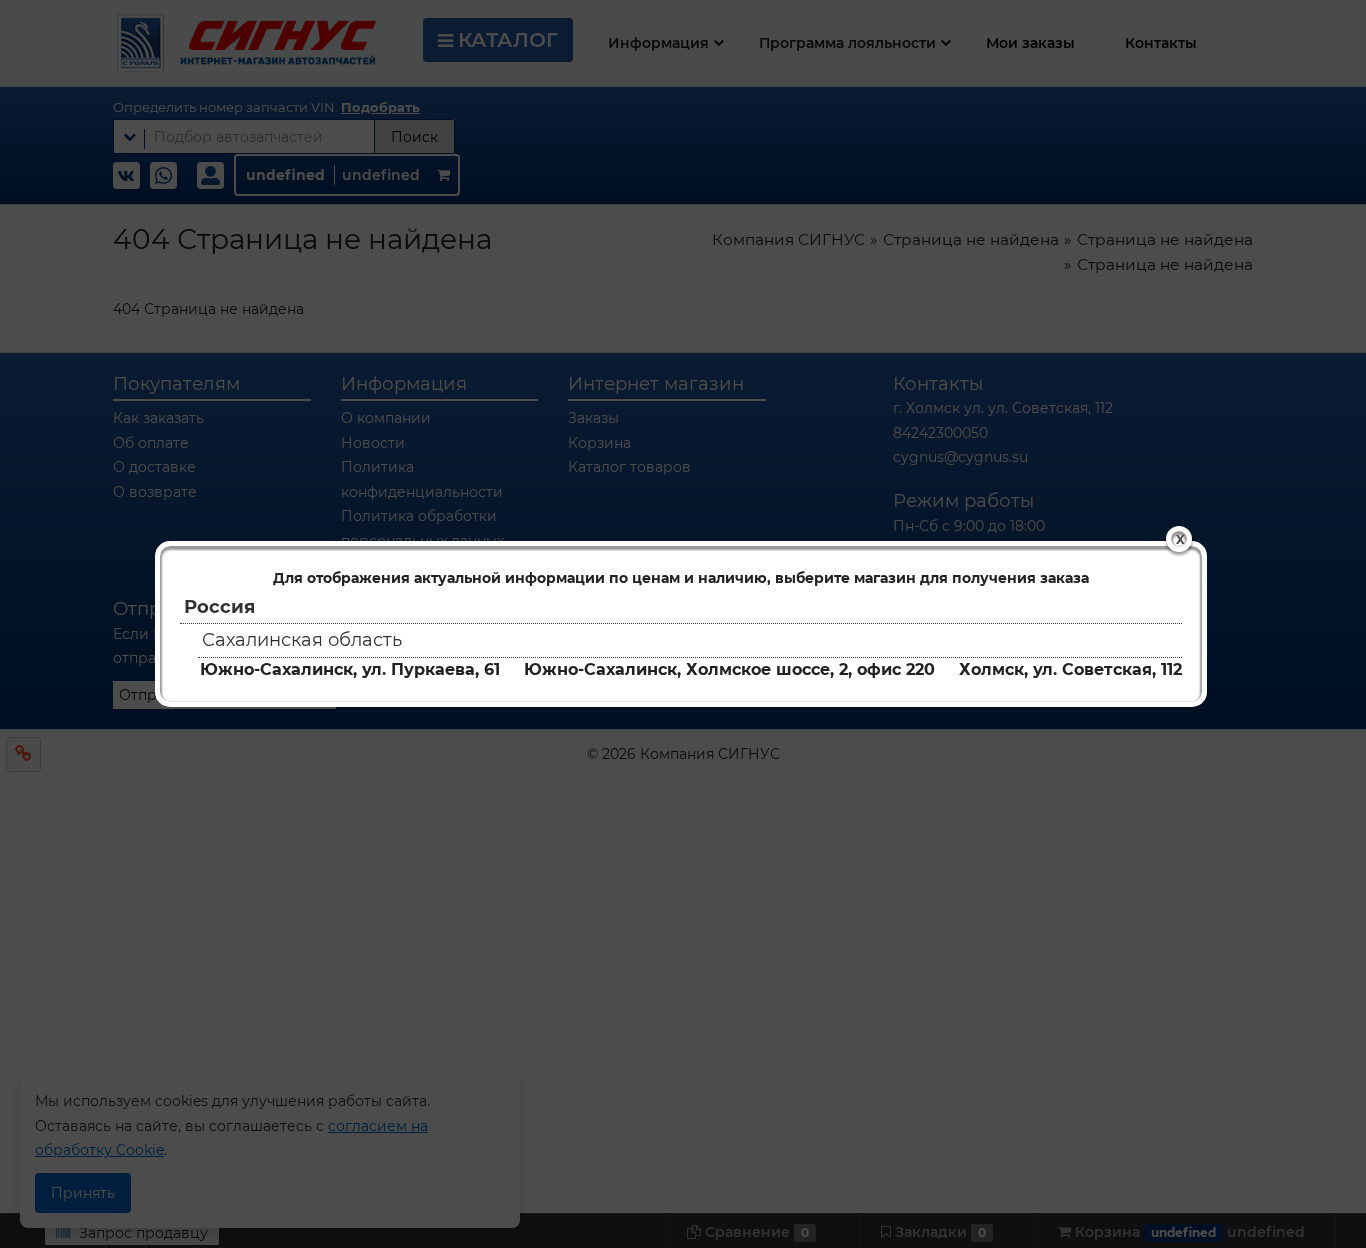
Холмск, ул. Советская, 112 (1070, 669)
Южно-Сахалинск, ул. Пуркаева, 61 (350, 669)
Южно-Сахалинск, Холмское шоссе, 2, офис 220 (729, 669)
